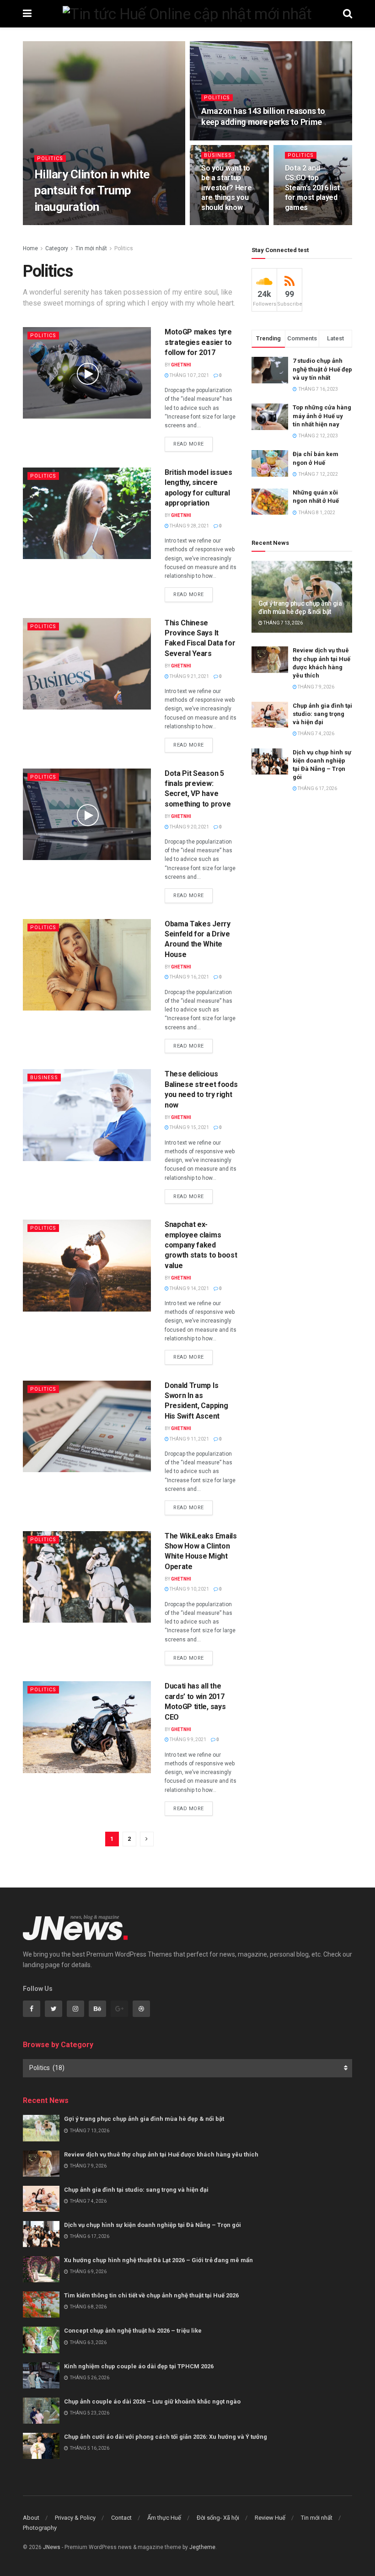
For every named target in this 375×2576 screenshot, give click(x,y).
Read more (189, 444)
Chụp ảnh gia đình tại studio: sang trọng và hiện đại (322, 714)
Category (57, 248)
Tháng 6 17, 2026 (317, 788)
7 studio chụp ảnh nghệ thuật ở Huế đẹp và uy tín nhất (322, 369)
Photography (40, 2528)
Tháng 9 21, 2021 (189, 676)
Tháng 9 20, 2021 (189, 827)
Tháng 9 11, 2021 (189, 1439)
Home (30, 248)
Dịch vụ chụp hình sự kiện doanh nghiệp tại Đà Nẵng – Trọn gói (153, 2225)
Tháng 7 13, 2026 (283, 623)
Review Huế (270, 2518)
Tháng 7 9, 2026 (316, 687)
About (31, 2518)
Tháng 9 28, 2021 (189, 526)
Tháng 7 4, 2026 (316, 734)
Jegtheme (202, 2547)
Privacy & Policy (75, 2518)
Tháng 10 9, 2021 (309, 224)
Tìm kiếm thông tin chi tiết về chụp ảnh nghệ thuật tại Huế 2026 (151, 2295)
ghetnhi (51, 224)
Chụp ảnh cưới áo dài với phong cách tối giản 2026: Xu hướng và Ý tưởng (166, 2437)
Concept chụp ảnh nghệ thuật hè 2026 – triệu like (133, 2331)
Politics (50, 159)
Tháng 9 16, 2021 (189, 977)
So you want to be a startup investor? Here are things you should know (227, 188)
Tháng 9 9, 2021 (187, 1740)
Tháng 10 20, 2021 (227, 139)
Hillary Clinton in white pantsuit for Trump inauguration (92, 190)
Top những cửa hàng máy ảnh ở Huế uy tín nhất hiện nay (322, 416)
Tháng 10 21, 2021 (91, 224)
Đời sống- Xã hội (218, 2518)
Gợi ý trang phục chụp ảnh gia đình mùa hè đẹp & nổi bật (144, 2119)
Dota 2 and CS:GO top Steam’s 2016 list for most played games (313, 188)
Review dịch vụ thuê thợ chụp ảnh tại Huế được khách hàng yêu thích (161, 2154)
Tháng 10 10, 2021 (227, 224)
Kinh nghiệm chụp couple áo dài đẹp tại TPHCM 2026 (139, 2366)
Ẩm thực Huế (164, 2518)
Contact (121, 2518)
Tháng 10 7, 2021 (189, 375)
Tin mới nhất (91, 248)
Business (218, 155)
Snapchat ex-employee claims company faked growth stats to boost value (201, 1245)
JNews (52, 2547)
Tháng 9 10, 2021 (189, 1589)
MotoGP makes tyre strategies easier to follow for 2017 (198, 342)
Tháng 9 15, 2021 (189, 1127)
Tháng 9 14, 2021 (189, 1288)
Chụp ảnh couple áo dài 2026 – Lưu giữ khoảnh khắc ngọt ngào (152, 2401)
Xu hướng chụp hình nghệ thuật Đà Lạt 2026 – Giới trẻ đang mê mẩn (158, 2260)
